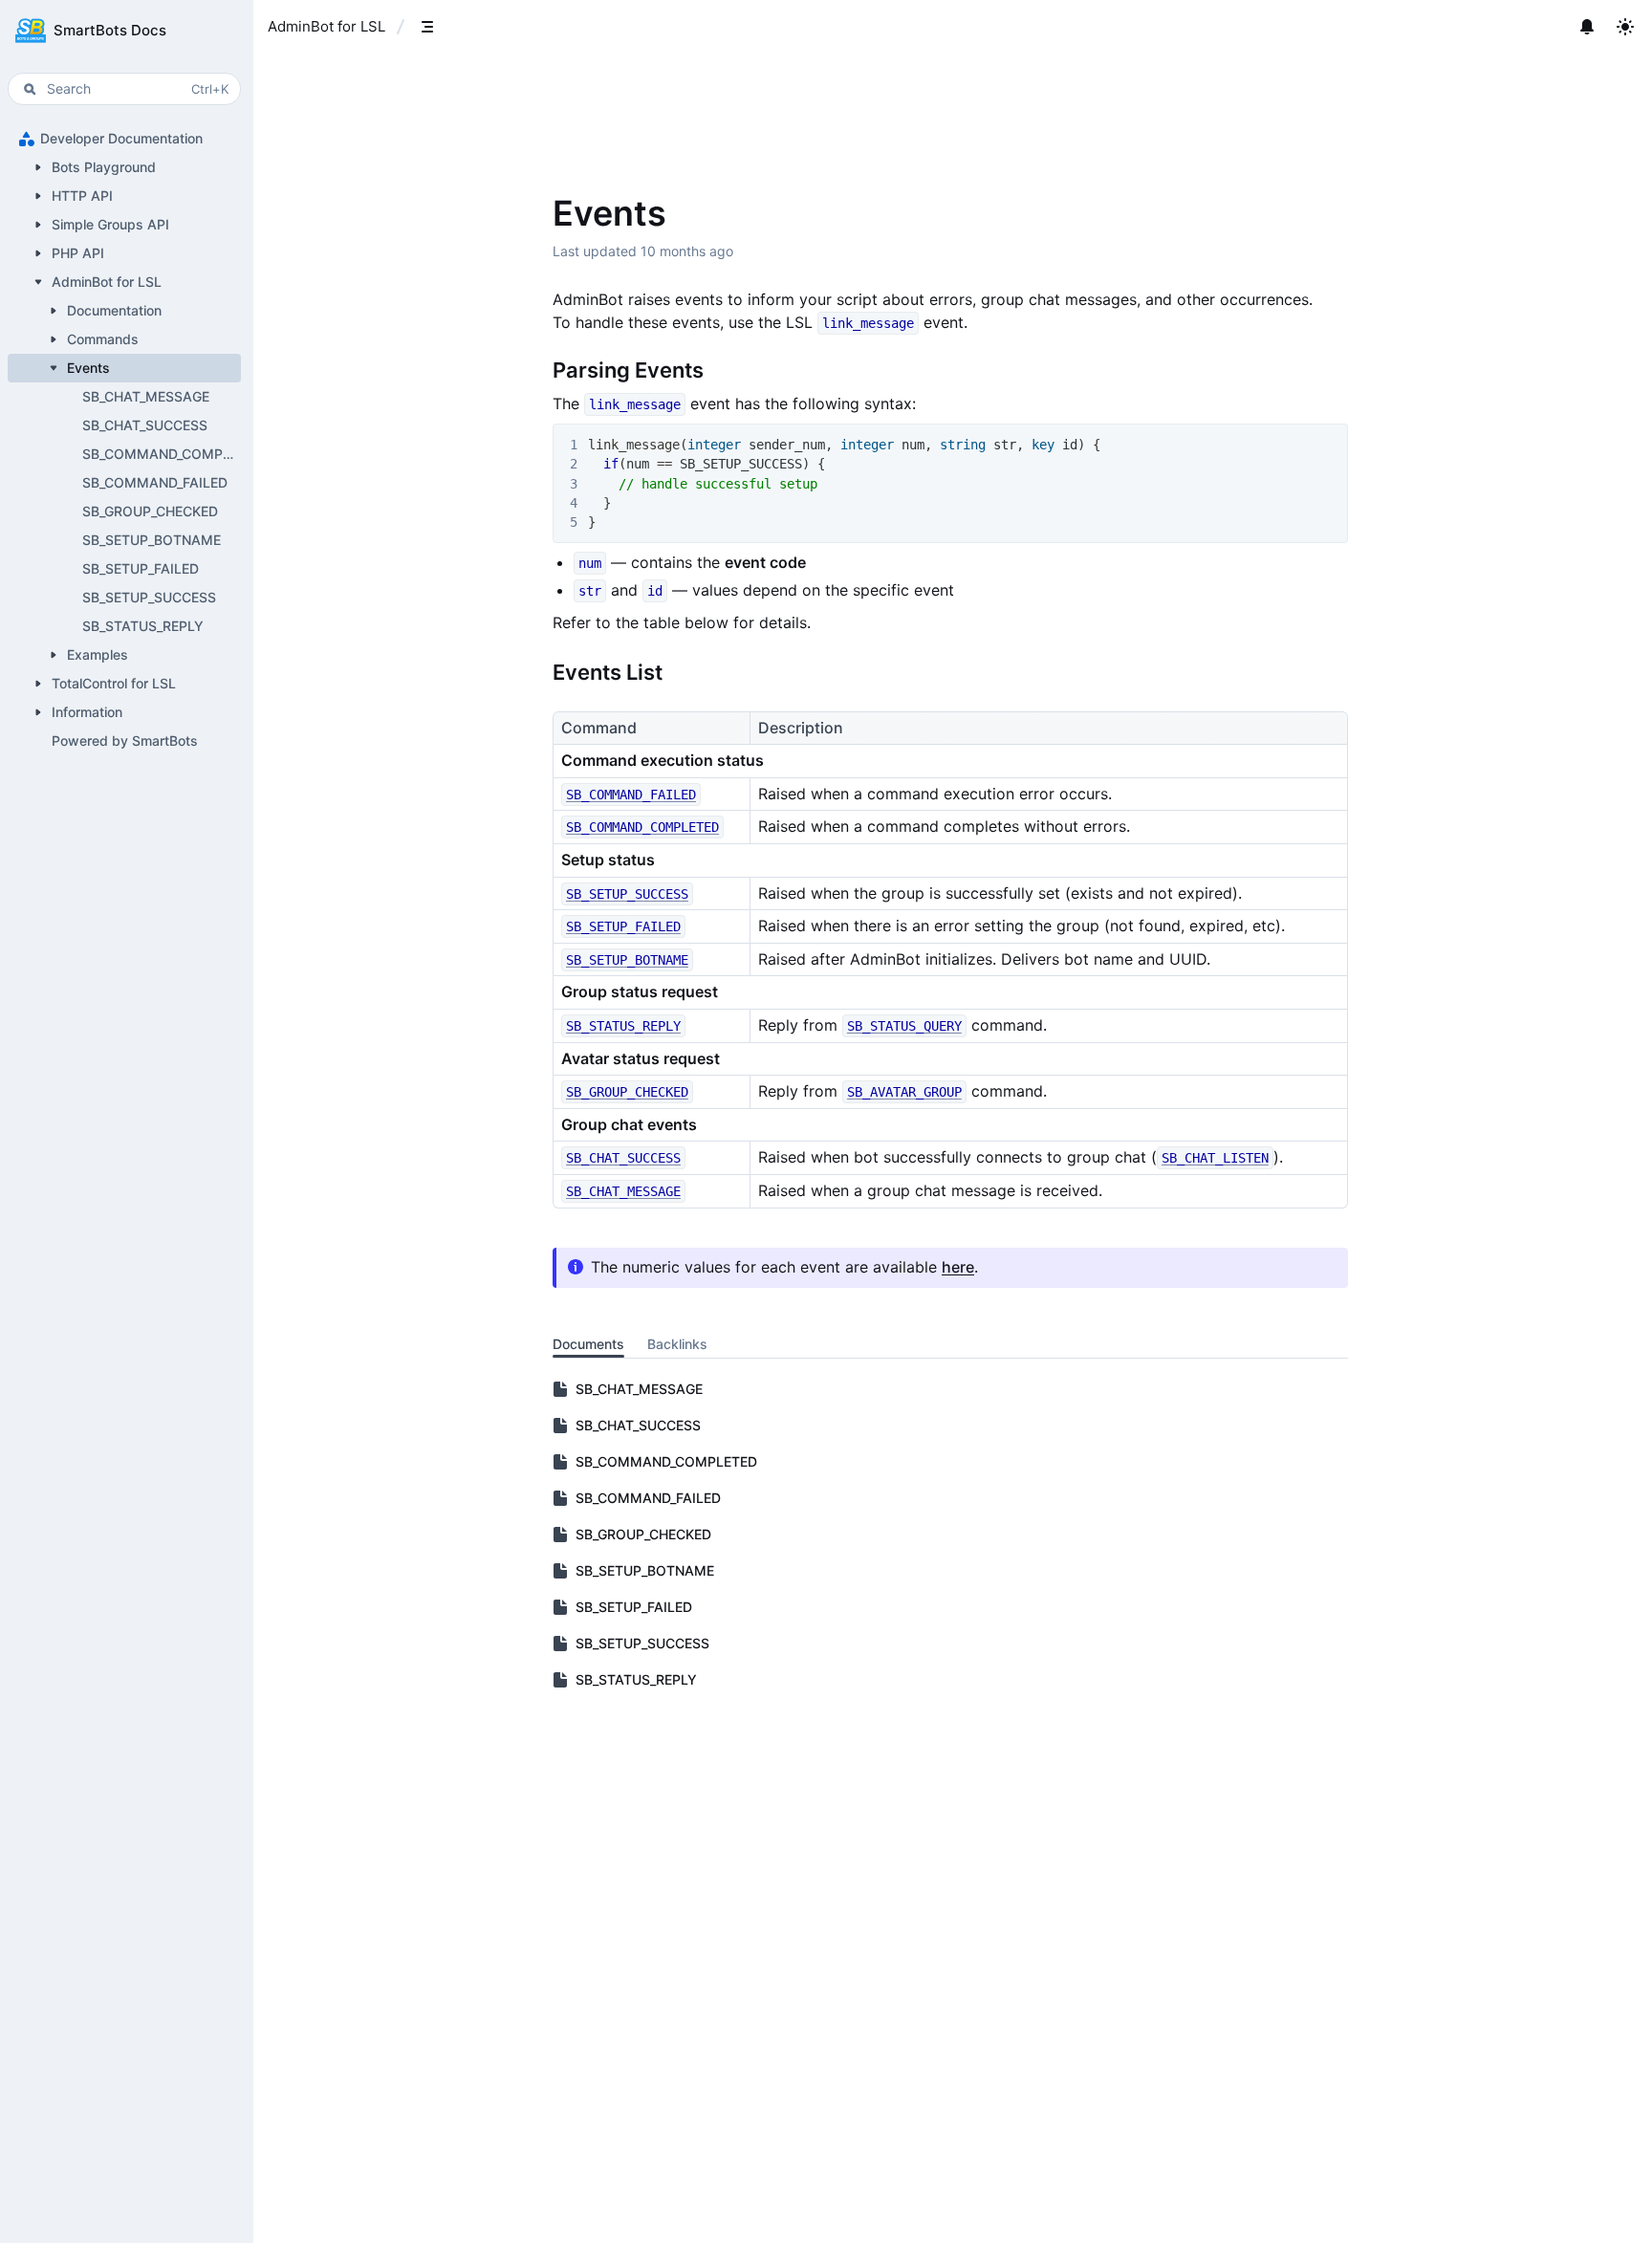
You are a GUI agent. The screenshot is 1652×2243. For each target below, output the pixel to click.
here (958, 1267)
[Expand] (38, 167)
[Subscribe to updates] (1587, 27)
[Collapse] (38, 282)
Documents (588, 1344)
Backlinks (677, 1344)
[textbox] (950, 804)
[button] (124, 31)
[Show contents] (427, 27)
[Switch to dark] (1625, 27)
